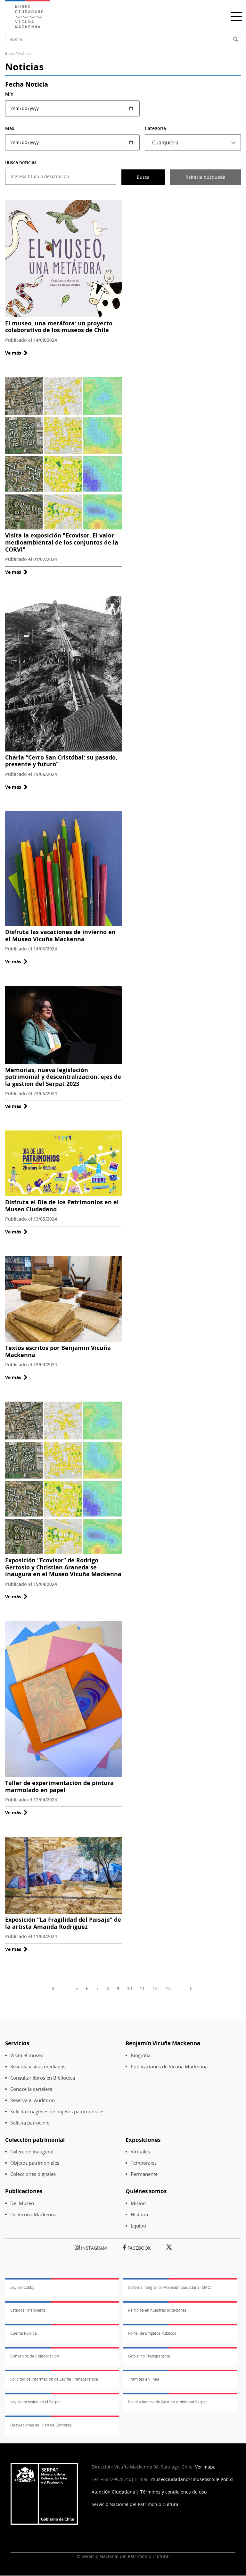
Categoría (155, 128)
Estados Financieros (28, 2310)
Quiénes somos (146, 2191)
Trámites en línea (144, 2379)
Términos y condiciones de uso (173, 2492)
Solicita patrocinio (30, 2123)
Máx (10, 128)
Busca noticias (21, 162)
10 (129, 1988)
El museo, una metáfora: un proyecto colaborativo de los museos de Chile (59, 327)
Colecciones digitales (33, 2174)
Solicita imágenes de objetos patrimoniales (57, 2112)
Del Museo (22, 2203)
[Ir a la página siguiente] (192, 1988)
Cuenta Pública (24, 2333)
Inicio (10, 53)
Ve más (16, 353)
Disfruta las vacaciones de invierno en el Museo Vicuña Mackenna (60, 935)
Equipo (138, 2226)
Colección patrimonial (35, 2140)
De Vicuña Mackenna (33, 2215)
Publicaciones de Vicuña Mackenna (169, 2067)
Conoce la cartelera (31, 2089)
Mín (9, 94)
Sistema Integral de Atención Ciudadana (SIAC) (170, 2287)
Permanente (144, 2174)
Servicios (17, 2043)
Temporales (144, 2163)
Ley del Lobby (22, 2287)
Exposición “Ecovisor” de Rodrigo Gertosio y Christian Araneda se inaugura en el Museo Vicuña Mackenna (63, 1567)
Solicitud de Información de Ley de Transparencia (54, 2379)
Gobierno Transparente (149, 2356)
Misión (138, 2203)
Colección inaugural (32, 2152)
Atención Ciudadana (113, 2492)
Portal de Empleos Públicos (152, 2333)
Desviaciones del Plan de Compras (41, 2425)
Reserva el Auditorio (33, 2100)
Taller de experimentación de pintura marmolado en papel (59, 1786)
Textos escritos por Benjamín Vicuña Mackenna (58, 1351)
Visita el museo (27, 2055)
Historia (139, 2215)
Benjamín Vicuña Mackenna (163, 2043)
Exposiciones (143, 2140)
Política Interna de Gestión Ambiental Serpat (168, 2402)
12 (155, 1988)
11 (142, 1988)
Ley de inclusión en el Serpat (36, 2402)
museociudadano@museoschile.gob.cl (193, 2479)
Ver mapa (205, 2467)
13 (168, 1988)
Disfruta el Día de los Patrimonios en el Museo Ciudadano (62, 1206)
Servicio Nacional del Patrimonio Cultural (136, 2504)
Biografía (141, 2055)
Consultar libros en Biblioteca (43, 2078)
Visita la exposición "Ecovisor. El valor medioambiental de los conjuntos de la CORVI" (62, 542)
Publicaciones (24, 2191)
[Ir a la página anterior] (54, 1988)
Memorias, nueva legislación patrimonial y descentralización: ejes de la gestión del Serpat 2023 (63, 1077)
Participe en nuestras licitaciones (157, 2310)
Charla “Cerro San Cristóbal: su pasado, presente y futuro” (61, 761)
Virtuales (140, 2152)
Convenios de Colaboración (35, 2356)
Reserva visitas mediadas (38, 2067)
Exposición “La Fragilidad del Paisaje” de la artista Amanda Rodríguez (63, 1923)
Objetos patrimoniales (35, 2163)
